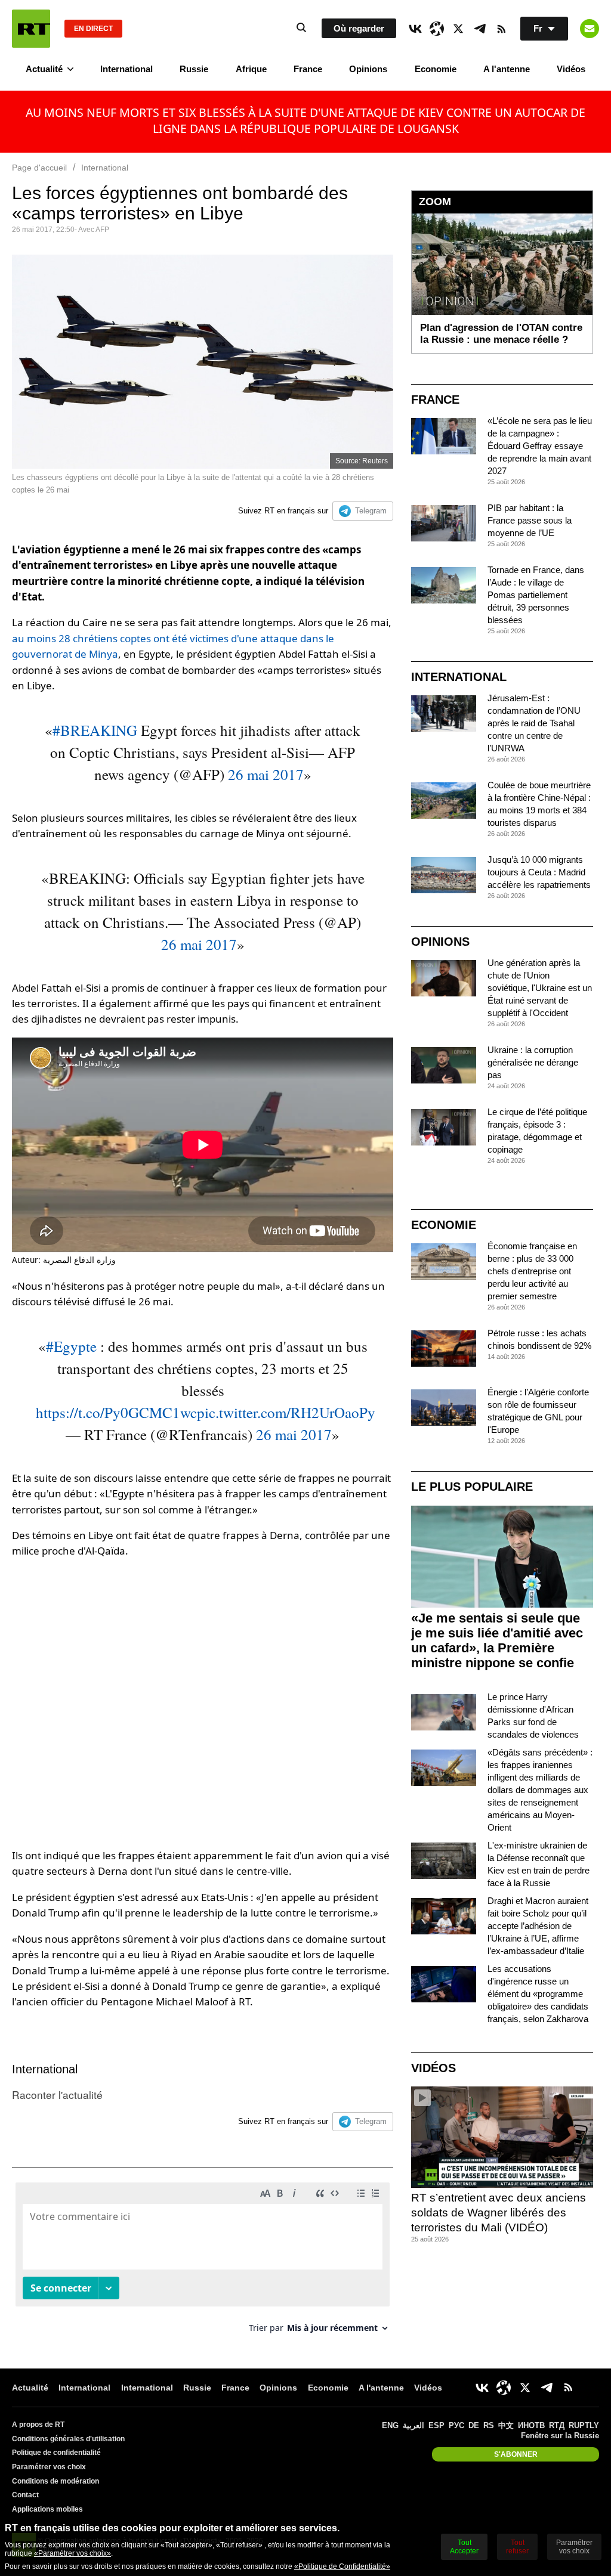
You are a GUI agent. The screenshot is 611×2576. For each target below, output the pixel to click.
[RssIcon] (501, 29)
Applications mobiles (47, 2509)
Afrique (251, 69)
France (308, 69)
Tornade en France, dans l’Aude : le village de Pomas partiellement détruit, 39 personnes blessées (536, 595)
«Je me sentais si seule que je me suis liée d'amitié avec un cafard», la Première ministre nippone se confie (497, 1640)
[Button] (590, 29)
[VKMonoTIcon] (415, 29)
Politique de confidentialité (56, 2453)
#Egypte (71, 1346)
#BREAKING (95, 730)
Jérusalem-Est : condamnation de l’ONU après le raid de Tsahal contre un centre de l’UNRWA (534, 723)
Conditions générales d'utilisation (68, 2439)
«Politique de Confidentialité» (342, 2566)
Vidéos (571, 69)
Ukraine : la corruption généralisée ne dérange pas (533, 1062)
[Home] (31, 29)
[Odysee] (437, 29)
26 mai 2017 (266, 774)
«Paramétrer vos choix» (72, 2553)
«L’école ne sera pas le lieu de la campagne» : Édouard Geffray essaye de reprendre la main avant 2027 (540, 446)
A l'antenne (507, 69)
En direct (93, 29)
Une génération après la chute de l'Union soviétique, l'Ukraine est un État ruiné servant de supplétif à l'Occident (540, 988)
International (126, 69)
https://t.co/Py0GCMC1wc (116, 1412)
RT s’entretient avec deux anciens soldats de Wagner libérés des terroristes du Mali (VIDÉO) (499, 2212)
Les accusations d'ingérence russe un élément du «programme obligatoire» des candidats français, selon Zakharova (538, 1994)
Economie (436, 69)
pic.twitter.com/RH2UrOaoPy (286, 1412)
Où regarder (359, 28)
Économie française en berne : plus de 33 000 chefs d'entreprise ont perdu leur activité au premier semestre (532, 1271)
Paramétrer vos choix (49, 2467)
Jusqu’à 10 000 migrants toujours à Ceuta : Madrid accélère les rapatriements (539, 872)
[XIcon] (458, 29)
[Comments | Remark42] (203, 2262)
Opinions (368, 69)
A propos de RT (38, 2425)
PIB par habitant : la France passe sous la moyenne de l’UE (530, 520)
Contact (25, 2495)
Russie (194, 69)
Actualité (44, 69)
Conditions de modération (55, 2481)
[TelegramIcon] (480, 29)
